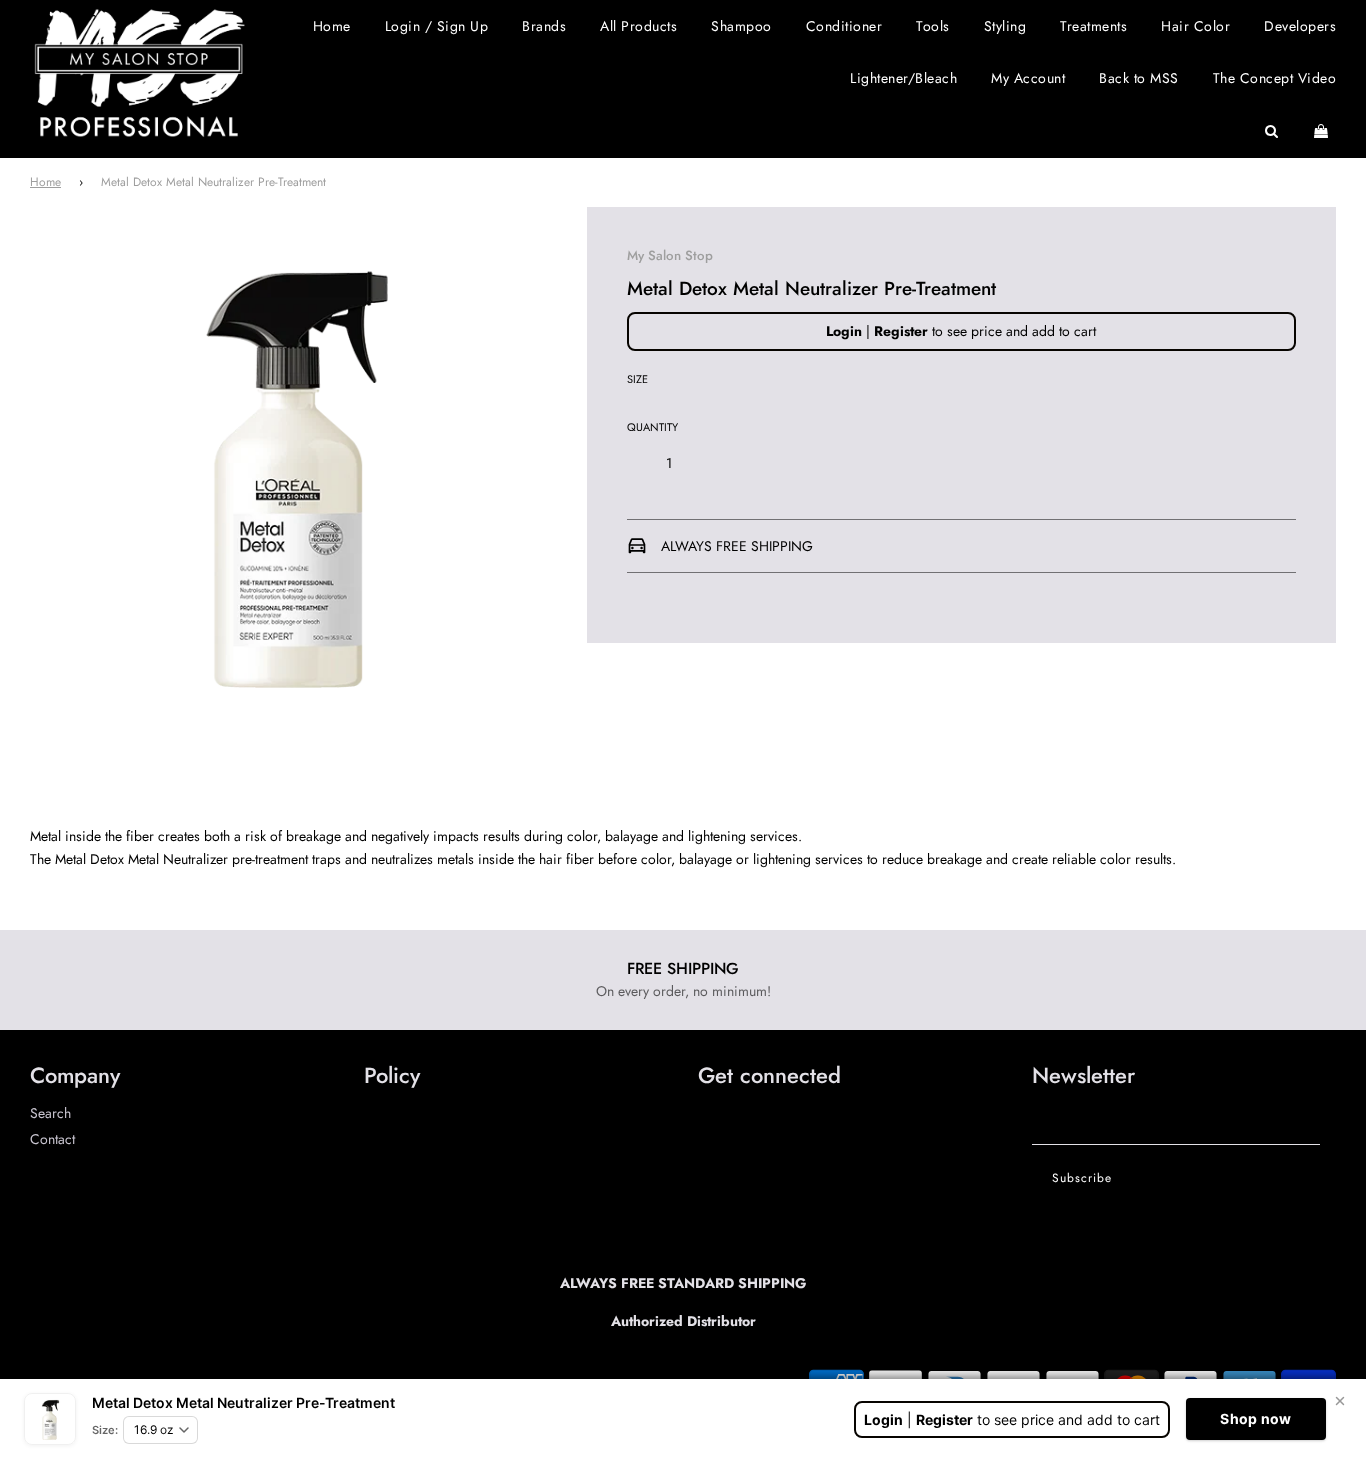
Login (844, 331)
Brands (544, 26)
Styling (1005, 26)
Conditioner (844, 26)
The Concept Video (1275, 78)
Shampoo (741, 26)
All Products (638, 26)
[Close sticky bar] (1340, 1401)
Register (901, 331)
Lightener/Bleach (903, 78)
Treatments (1093, 26)
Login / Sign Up (437, 26)
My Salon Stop (670, 255)
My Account (1028, 78)
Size (637, 380)
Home (332, 26)
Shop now (1255, 1418)
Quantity (652, 427)
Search (50, 1113)
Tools (933, 26)
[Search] (1272, 131)
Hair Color (1195, 26)
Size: (105, 1430)
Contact (52, 1139)
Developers (1300, 26)
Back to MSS (1139, 78)
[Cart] (1323, 131)
